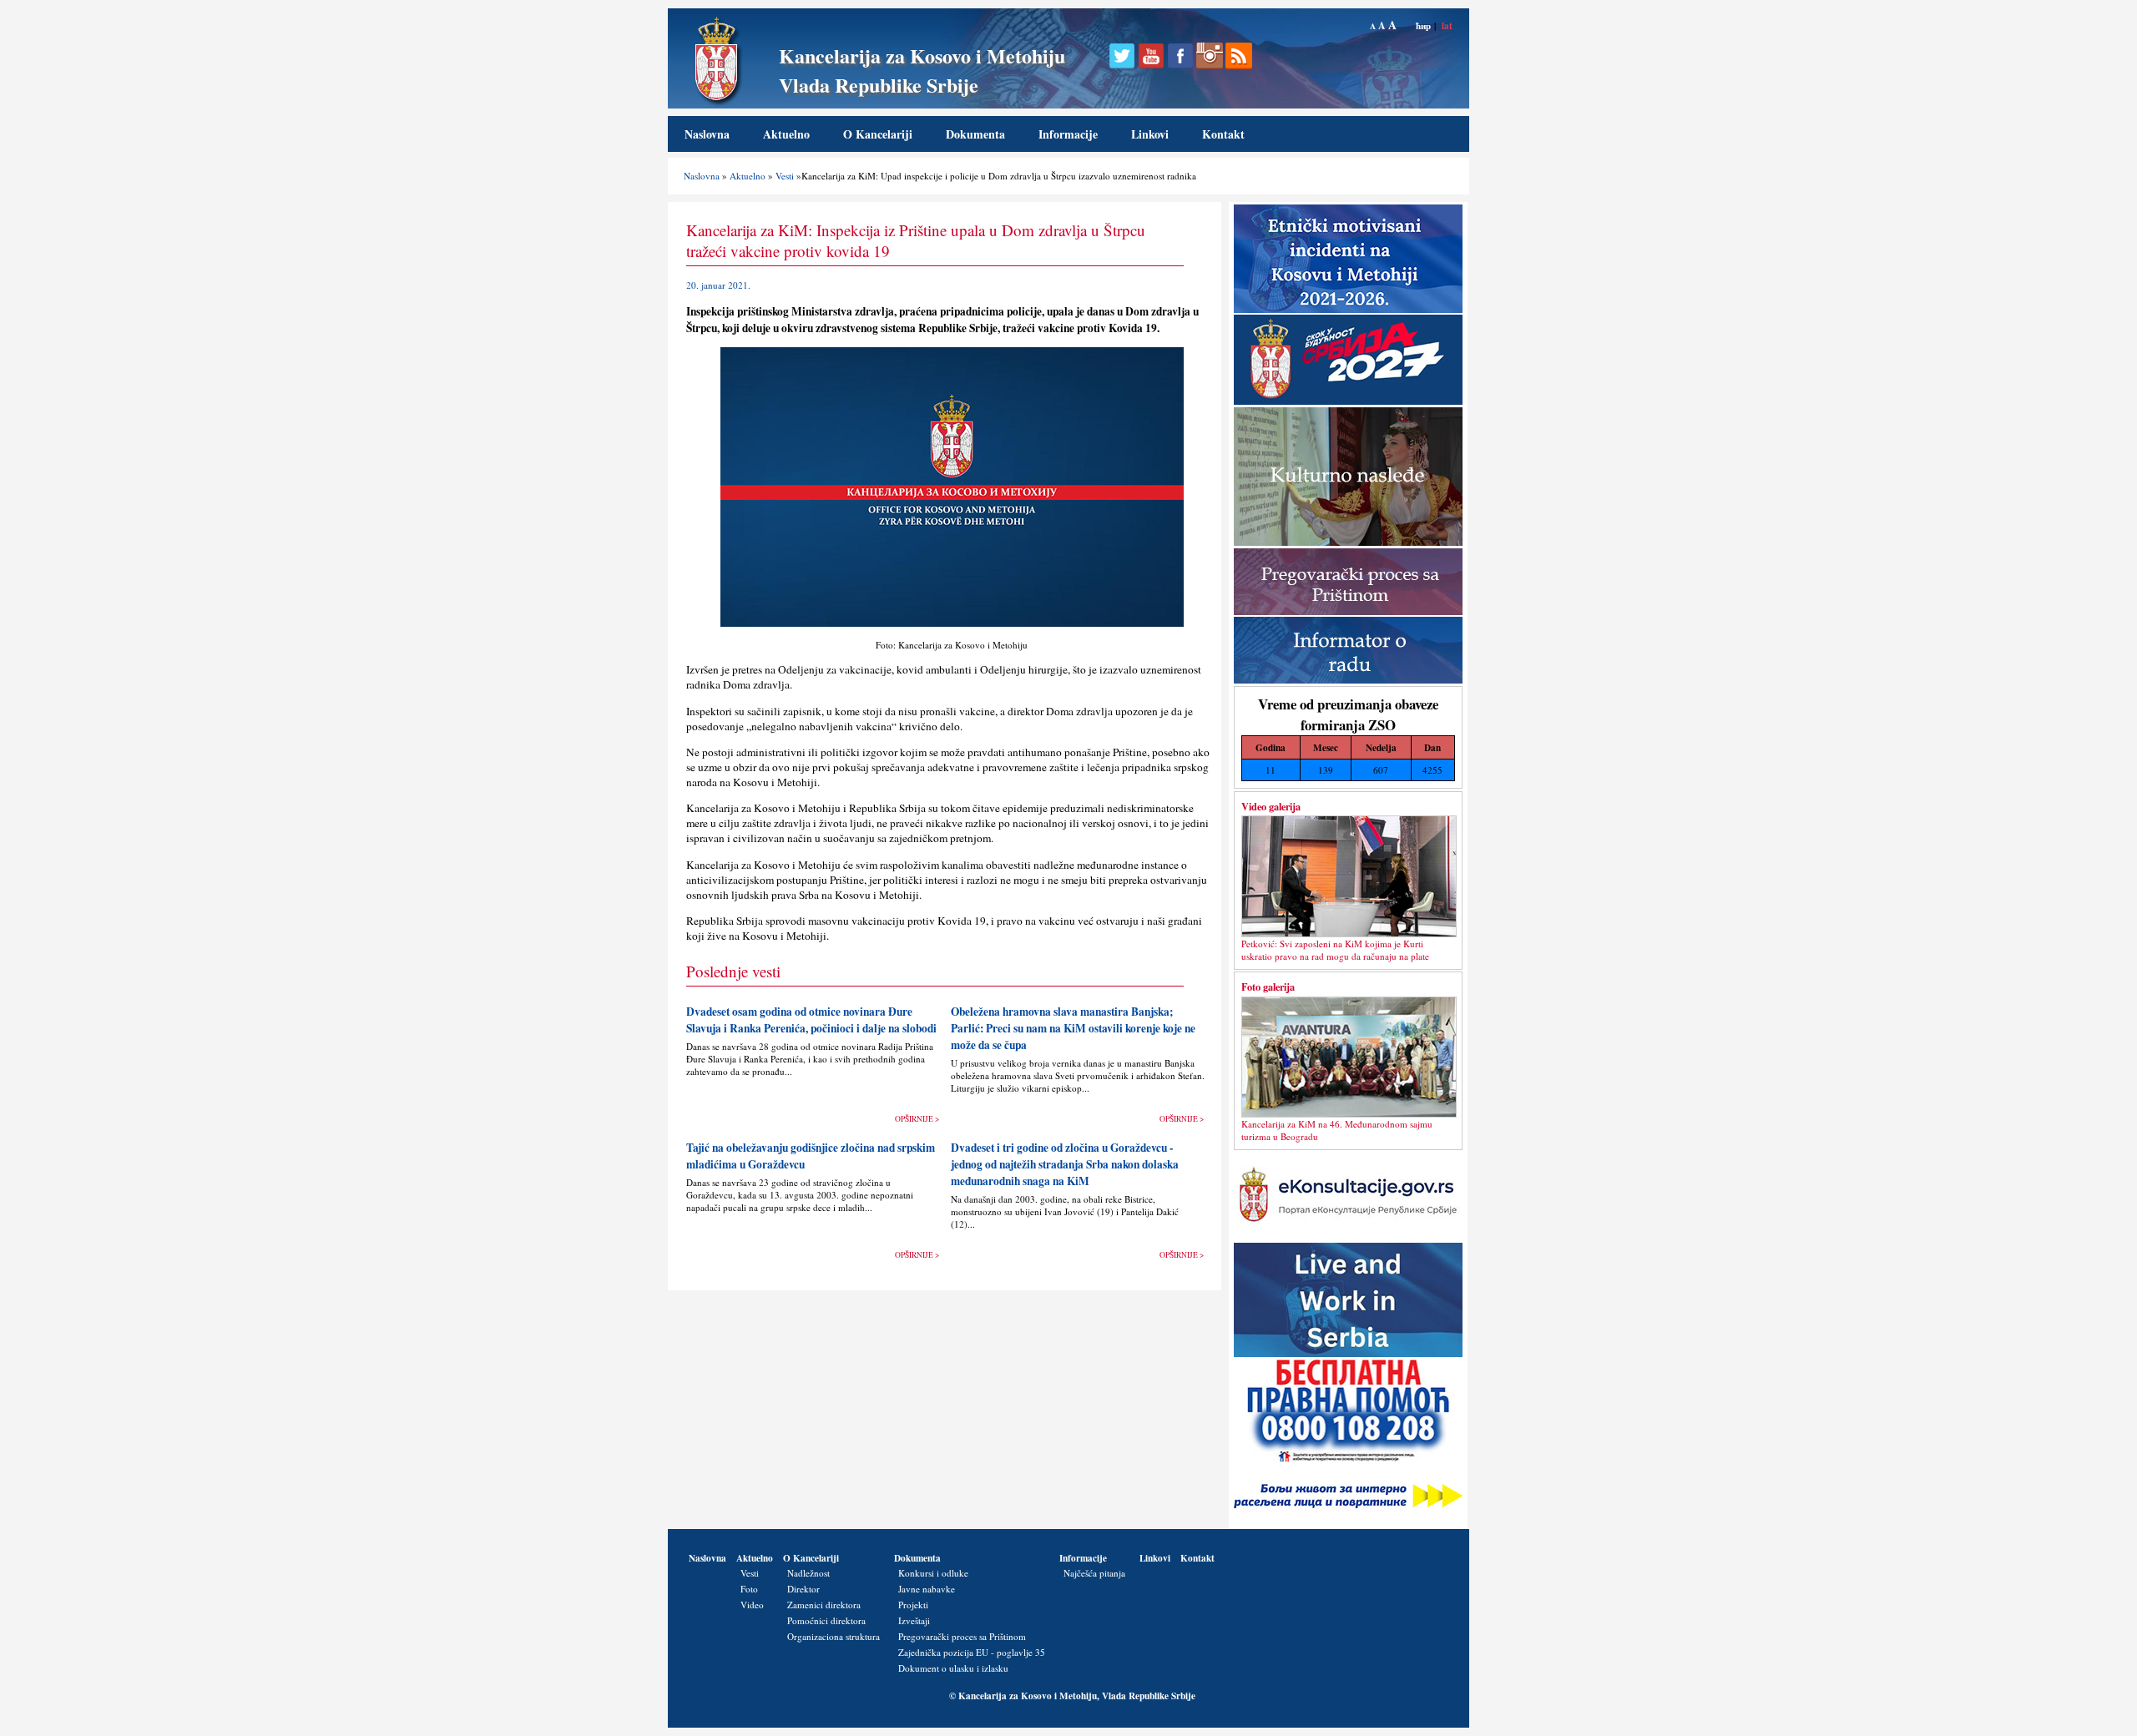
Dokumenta (975, 134)
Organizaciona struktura (834, 1636)
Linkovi (1150, 134)
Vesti (785, 176)
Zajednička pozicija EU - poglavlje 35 (972, 1652)
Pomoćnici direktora (826, 1620)
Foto (749, 1589)
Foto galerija (1268, 987)
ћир (1423, 25)
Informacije (1068, 134)
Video (752, 1605)
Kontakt (1223, 134)
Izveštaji (914, 1620)
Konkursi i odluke (933, 1573)
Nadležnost (808, 1573)
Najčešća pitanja (1094, 1573)
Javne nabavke (927, 1589)
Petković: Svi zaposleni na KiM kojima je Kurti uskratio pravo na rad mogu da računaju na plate (1335, 950)
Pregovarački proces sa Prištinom (962, 1636)
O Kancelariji (878, 134)
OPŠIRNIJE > (917, 1119)
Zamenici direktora (824, 1605)
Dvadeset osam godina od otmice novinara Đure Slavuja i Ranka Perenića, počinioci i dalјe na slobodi (811, 1020)
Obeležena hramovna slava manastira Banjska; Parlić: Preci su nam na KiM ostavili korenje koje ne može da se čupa (1073, 1028)
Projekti (913, 1605)
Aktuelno (786, 134)
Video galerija (1271, 806)
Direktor (803, 1589)
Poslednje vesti (733, 971)
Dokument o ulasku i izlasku (953, 1668)
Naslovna (707, 134)
